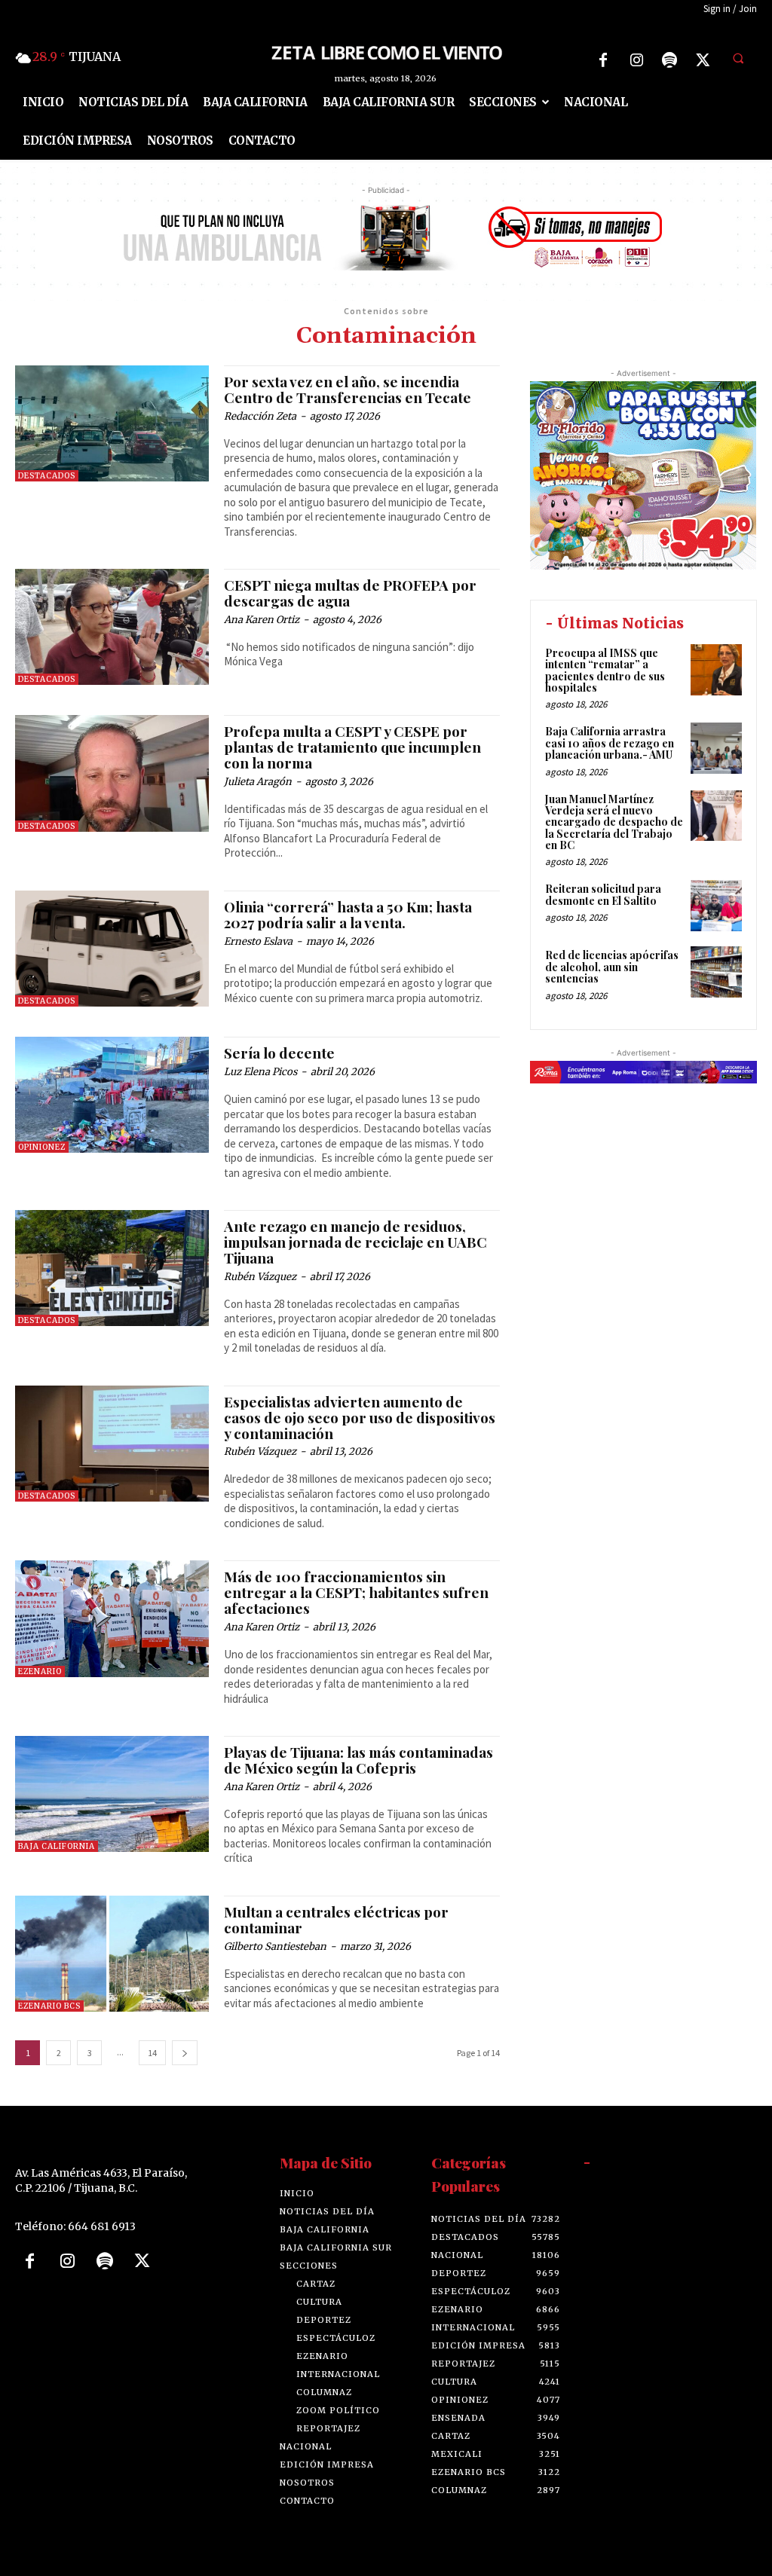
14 (152, 2053)
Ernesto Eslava (258, 941)
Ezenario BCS (49, 2006)
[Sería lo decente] (112, 1095)
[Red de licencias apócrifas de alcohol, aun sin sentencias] (716, 972)
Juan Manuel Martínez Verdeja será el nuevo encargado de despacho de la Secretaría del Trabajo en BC (614, 822)
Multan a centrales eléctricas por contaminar (336, 1919)
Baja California (57, 1846)
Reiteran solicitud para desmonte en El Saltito (603, 894)
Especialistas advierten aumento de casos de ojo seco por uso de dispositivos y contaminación (360, 1417)
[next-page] (185, 2053)
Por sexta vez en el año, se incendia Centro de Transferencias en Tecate (348, 389)
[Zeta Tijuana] (386, 52)
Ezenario (40, 1671)
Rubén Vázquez (260, 1277)
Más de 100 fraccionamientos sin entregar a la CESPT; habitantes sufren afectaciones (356, 1592)
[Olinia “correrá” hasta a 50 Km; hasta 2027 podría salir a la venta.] (112, 949)
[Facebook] (603, 60)
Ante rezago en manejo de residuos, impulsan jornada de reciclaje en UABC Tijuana (355, 1242)
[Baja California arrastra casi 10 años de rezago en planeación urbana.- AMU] (716, 748)
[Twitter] (703, 60)
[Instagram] (636, 60)
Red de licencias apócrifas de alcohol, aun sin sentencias (612, 967)
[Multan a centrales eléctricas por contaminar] (112, 1954)
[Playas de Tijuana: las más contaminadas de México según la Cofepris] (112, 1794)
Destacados (47, 476)
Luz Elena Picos (260, 1072)
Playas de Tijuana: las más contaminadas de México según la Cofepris (358, 1760)
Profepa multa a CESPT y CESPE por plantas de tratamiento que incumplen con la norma (352, 747)
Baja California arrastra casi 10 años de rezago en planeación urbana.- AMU (610, 743)
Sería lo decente (279, 1053)
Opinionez (42, 1147)
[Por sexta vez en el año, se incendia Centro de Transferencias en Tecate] (112, 423)
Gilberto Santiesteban (275, 1947)
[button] (738, 58)
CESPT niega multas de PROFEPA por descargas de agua (350, 593)
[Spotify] (669, 60)
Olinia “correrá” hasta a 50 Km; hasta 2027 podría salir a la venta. (348, 914)
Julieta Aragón (258, 782)
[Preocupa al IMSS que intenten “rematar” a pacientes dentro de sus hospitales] (716, 670)
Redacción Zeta (260, 416)
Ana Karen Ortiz (262, 620)
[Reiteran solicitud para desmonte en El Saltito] (716, 906)
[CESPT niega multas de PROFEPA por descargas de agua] (112, 627)
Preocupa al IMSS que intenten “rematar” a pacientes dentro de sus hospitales (605, 670)
